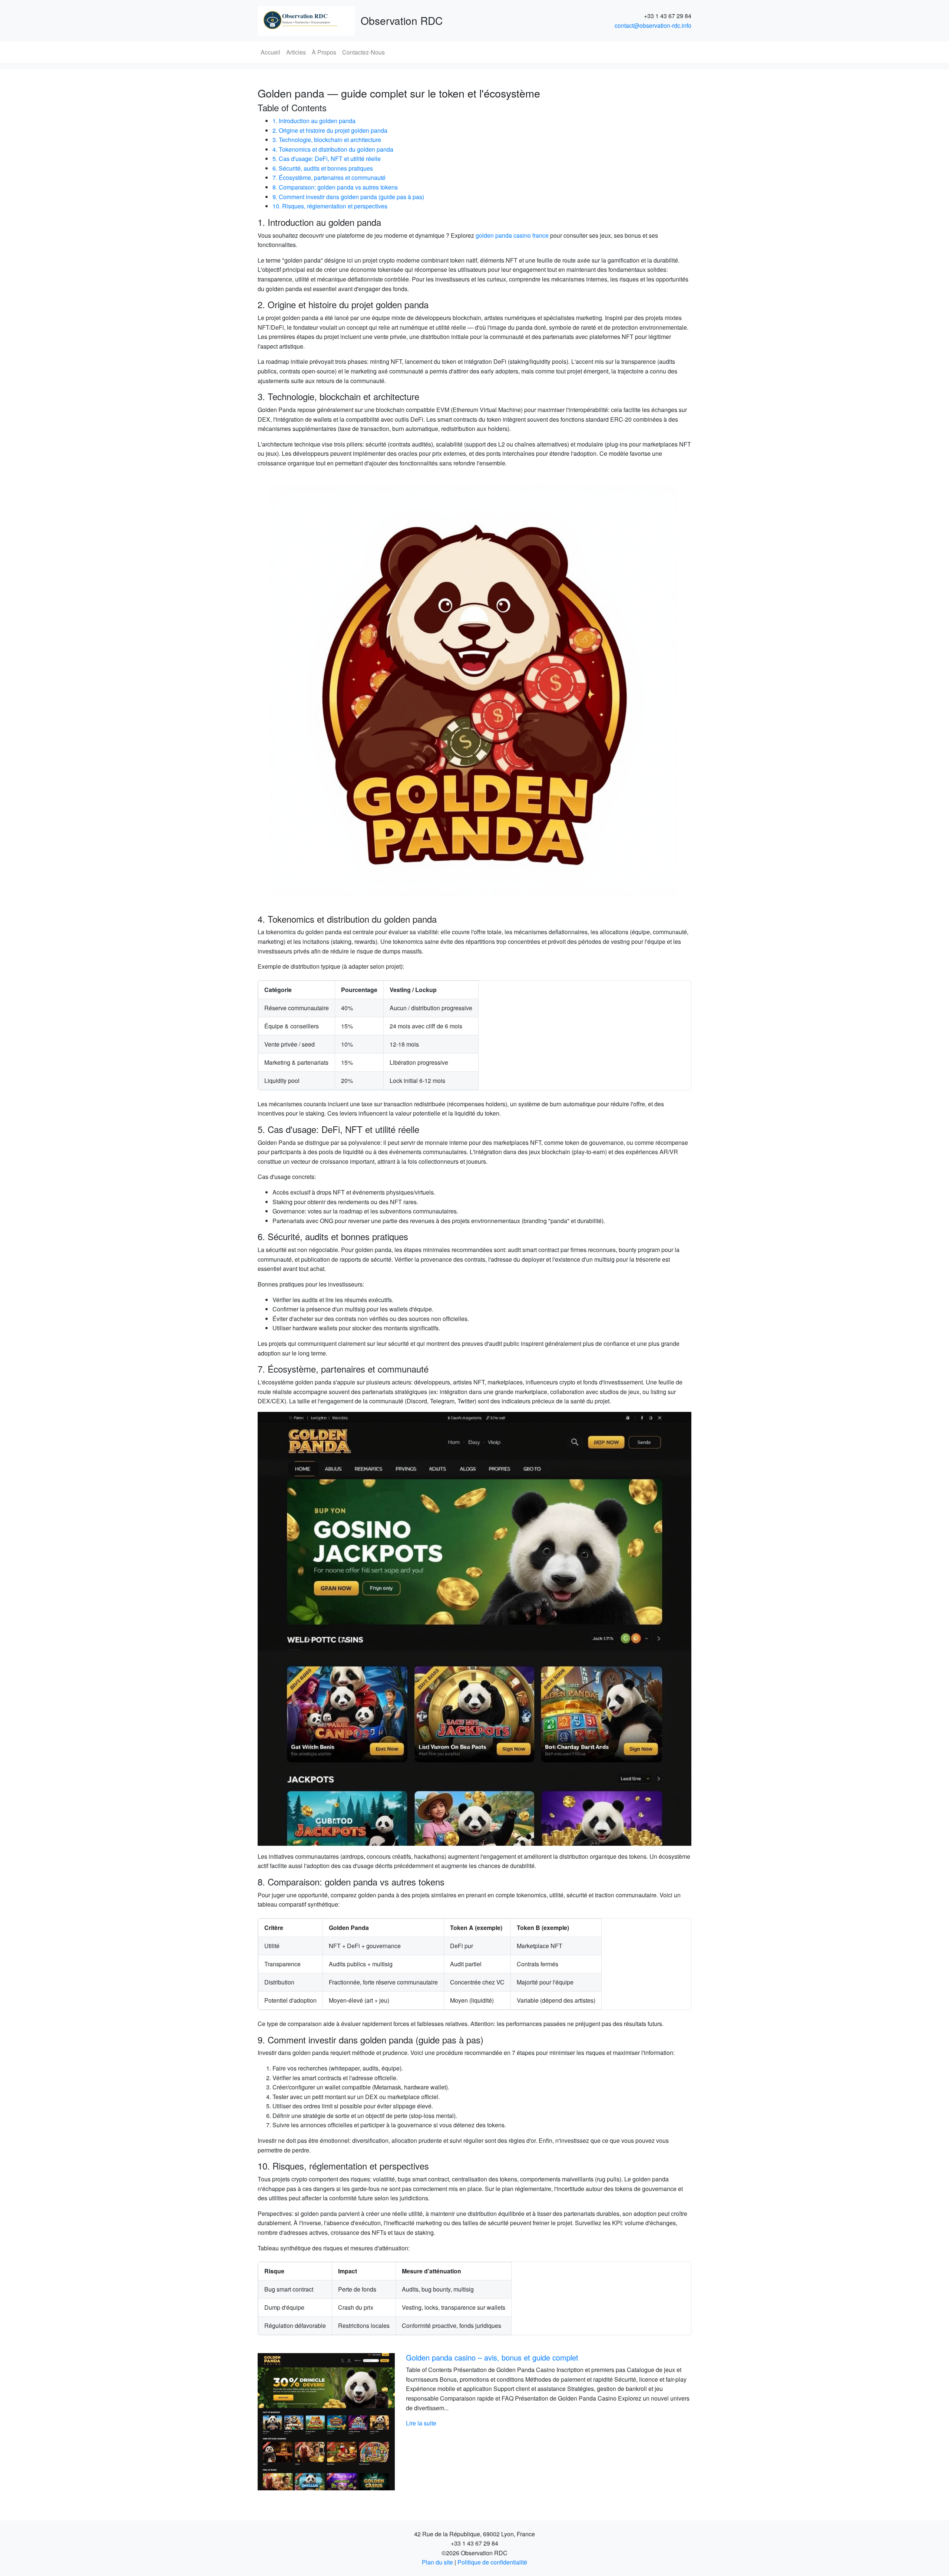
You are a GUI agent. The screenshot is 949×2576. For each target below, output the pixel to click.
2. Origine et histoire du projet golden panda (330, 130)
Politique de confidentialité (492, 2562)
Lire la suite (421, 2423)
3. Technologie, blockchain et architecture (327, 140)
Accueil (270, 52)
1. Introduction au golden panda (314, 121)
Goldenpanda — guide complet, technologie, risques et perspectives (518, 2357)
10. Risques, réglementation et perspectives (330, 206)
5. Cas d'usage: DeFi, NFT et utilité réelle (327, 159)
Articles (296, 52)
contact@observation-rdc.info (653, 25)
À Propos (324, 52)
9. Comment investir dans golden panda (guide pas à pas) (348, 197)
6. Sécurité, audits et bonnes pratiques (323, 168)
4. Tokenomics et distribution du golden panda (333, 149)
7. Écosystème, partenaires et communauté (329, 177)
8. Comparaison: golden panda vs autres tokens (335, 187)
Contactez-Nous (363, 52)
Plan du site (437, 2562)
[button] (290, 2422)
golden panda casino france (512, 235)
